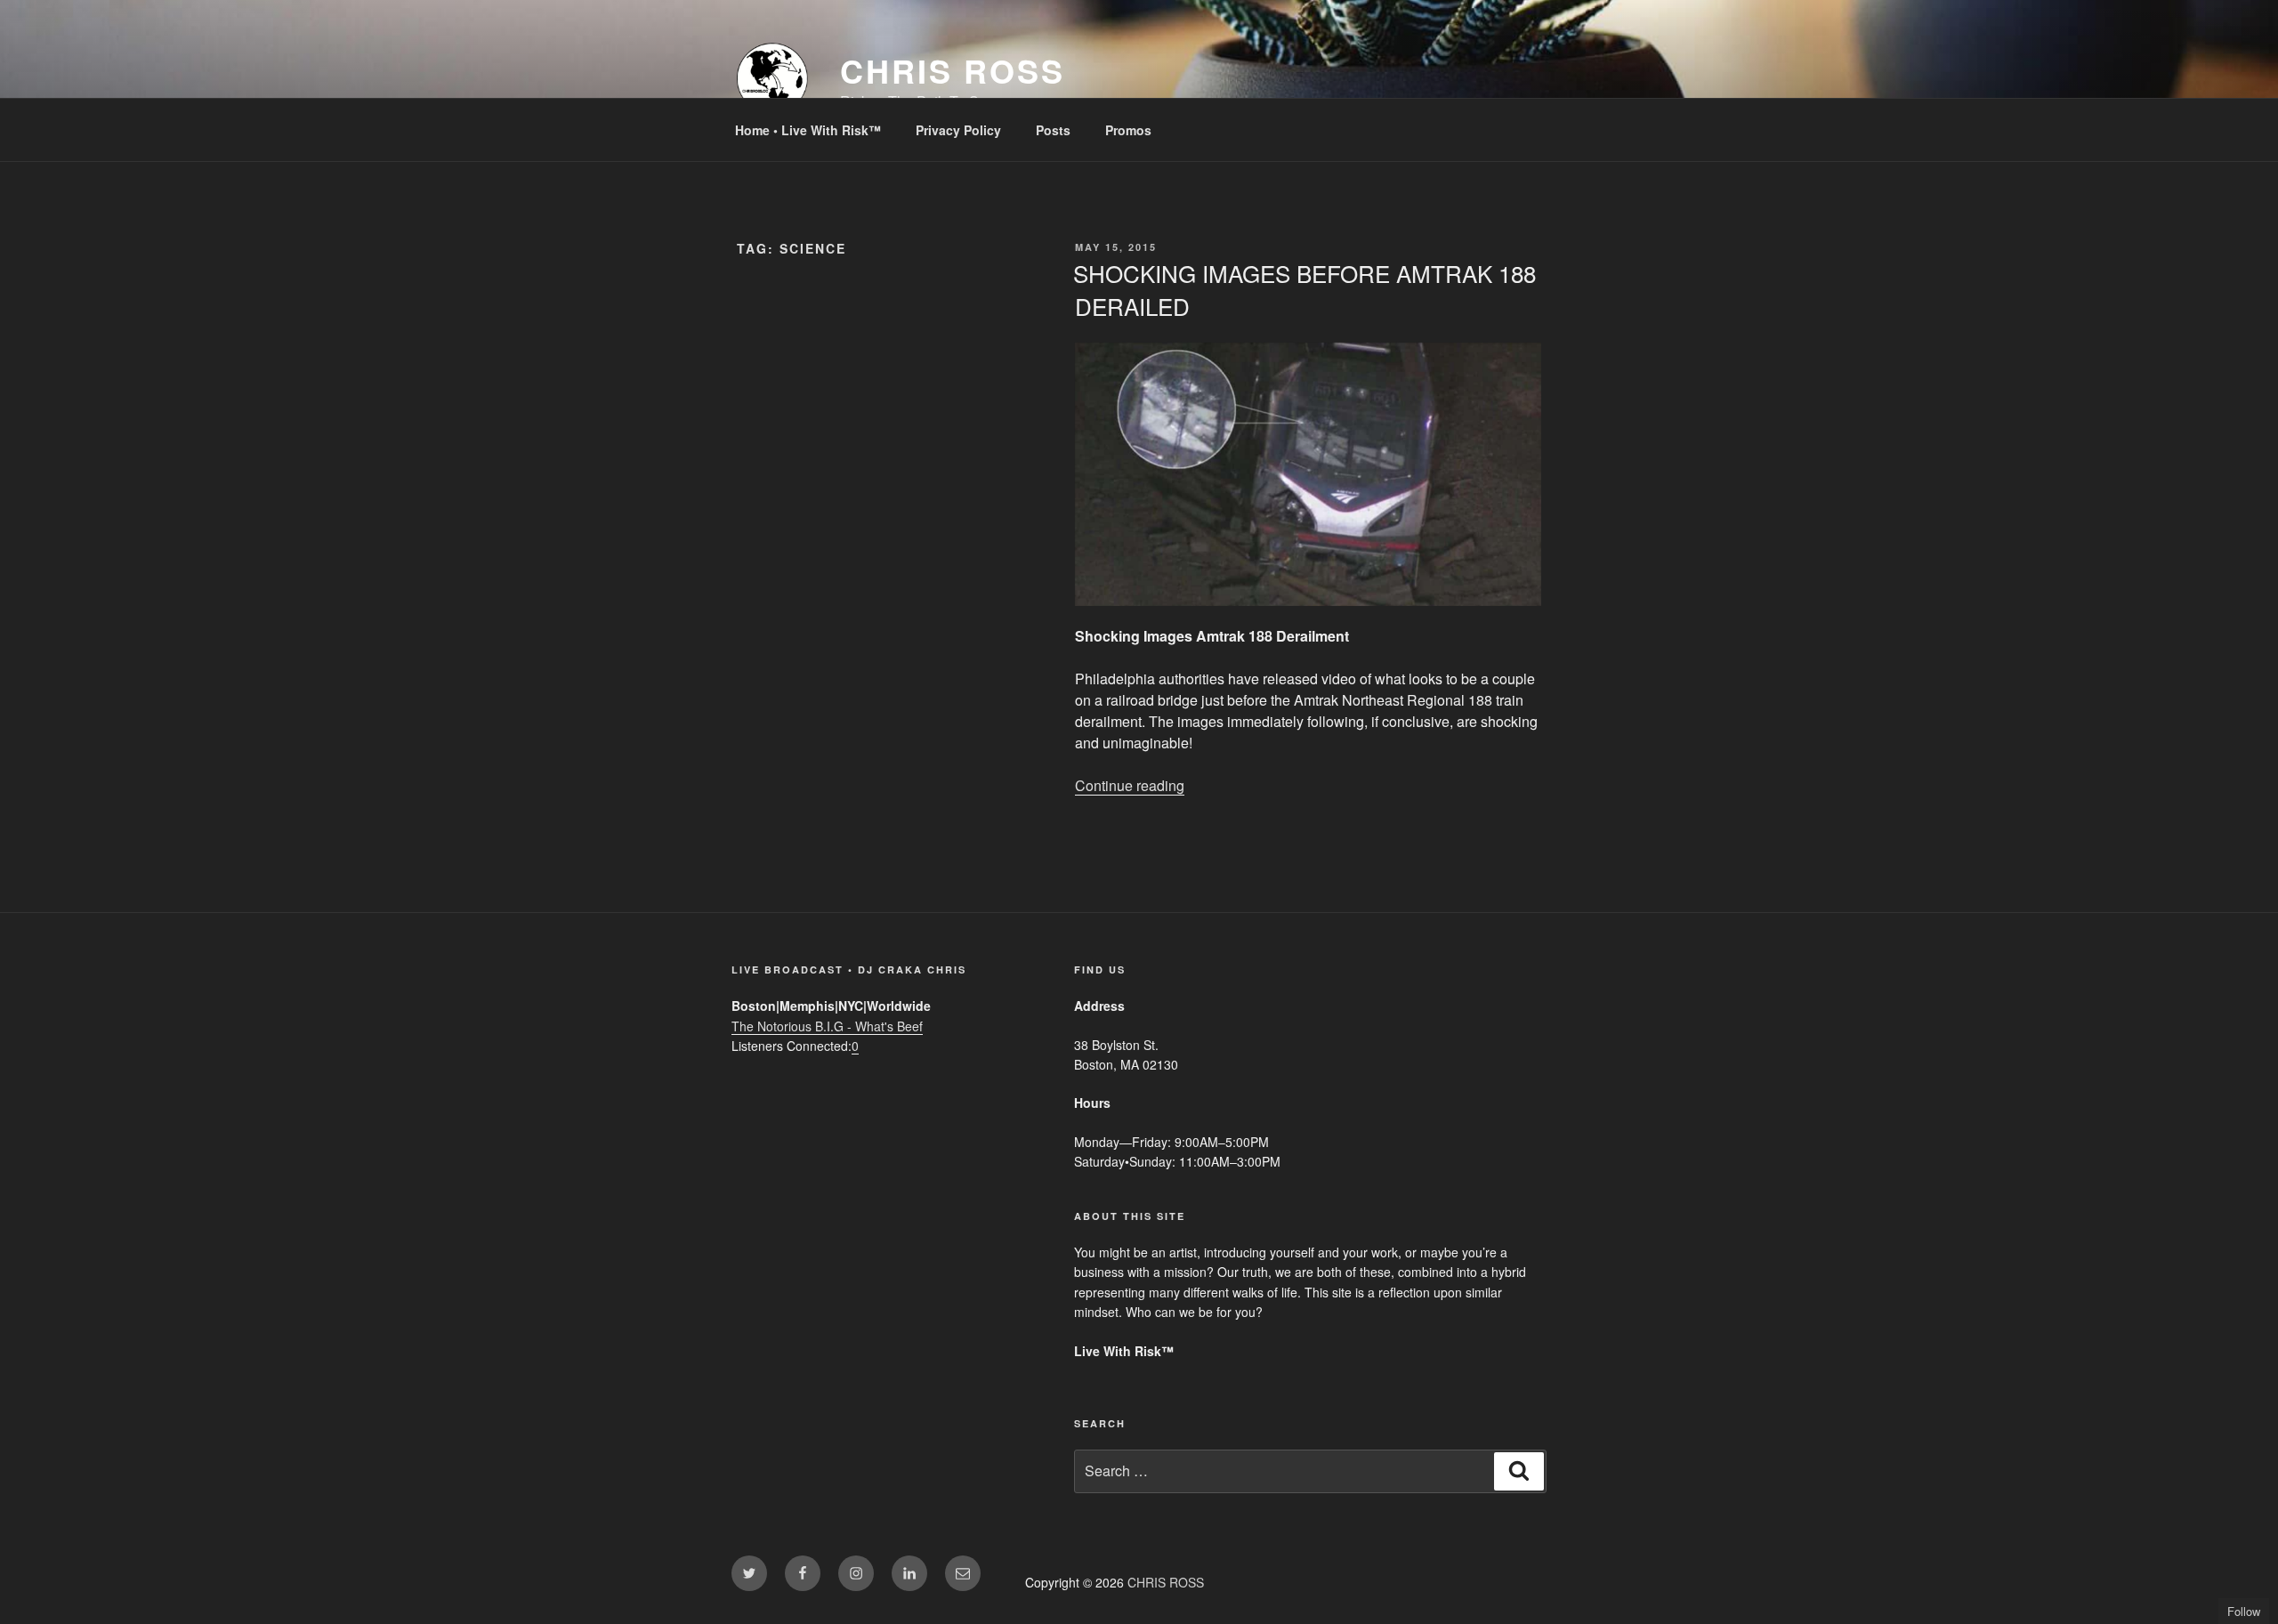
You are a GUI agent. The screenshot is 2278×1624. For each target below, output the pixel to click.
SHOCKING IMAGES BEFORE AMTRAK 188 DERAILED (1305, 289)
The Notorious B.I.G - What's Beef (827, 1026)
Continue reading (1130, 785)
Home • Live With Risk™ (808, 130)
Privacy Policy (958, 130)
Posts (1053, 130)
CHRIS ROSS (953, 70)
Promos (1128, 130)
